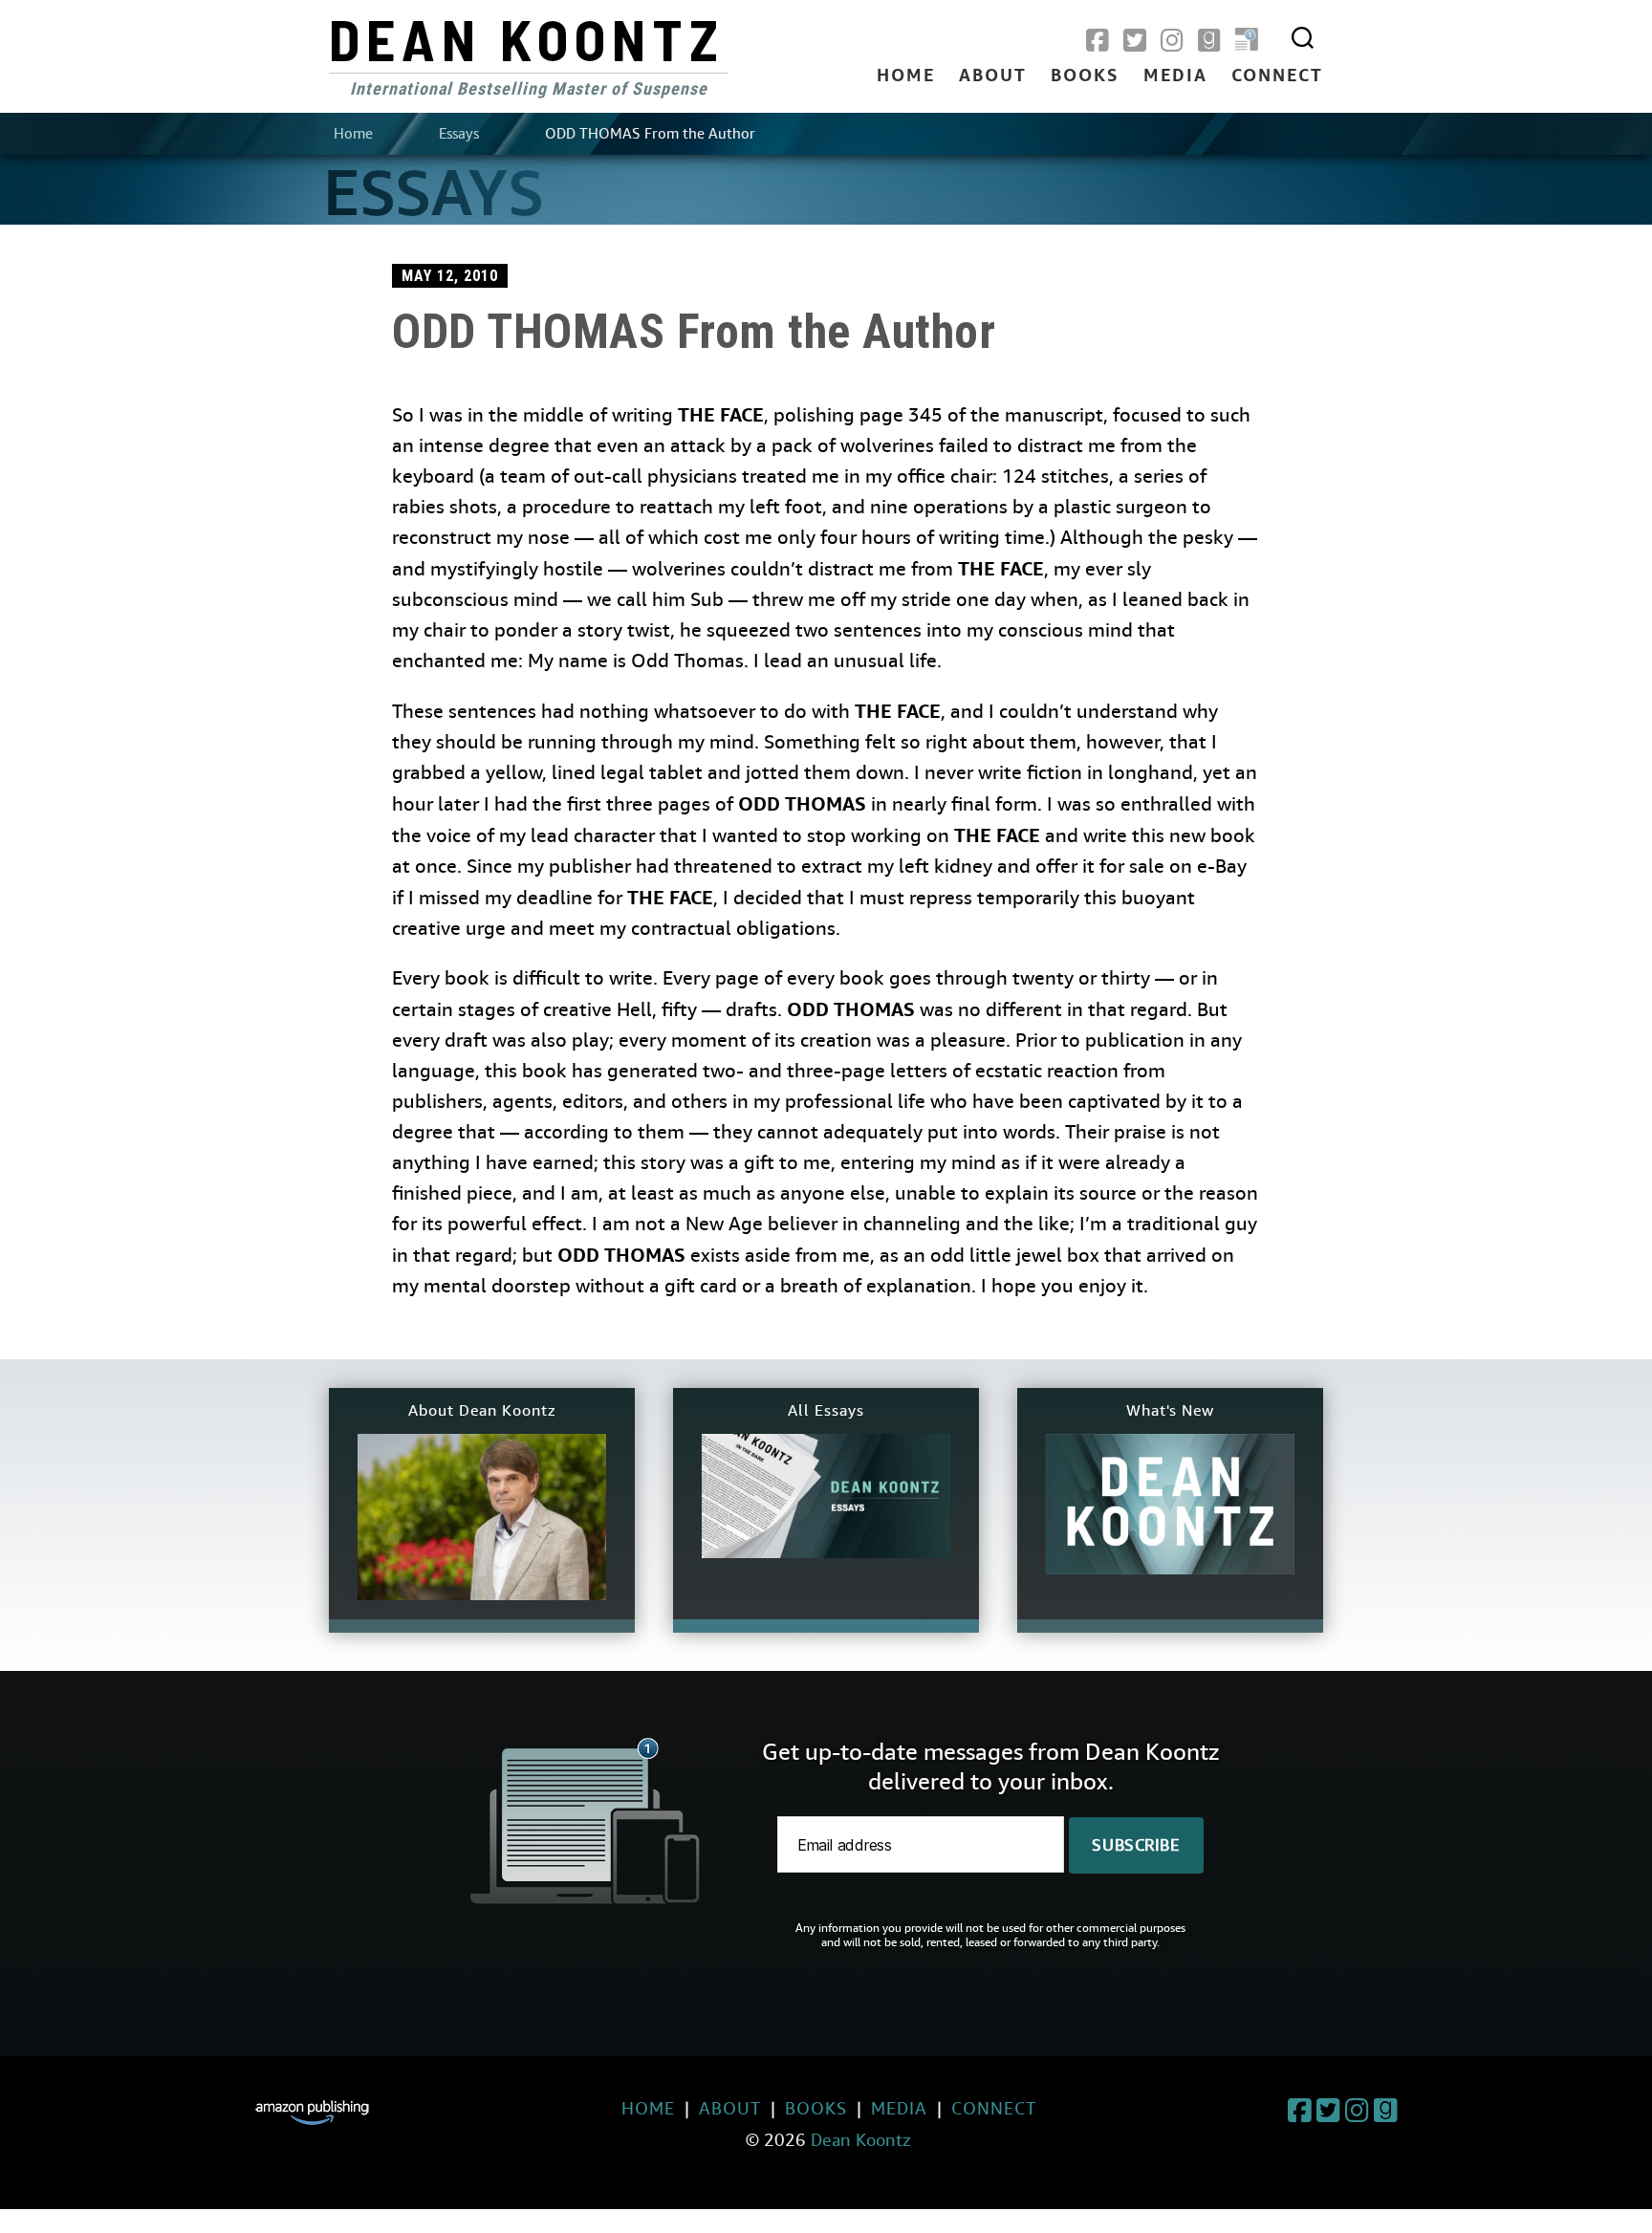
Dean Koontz (527, 38)
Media (1175, 76)
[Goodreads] (1209, 41)
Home (906, 76)
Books (1085, 76)
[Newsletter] (1247, 41)
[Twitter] (1135, 41)
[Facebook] (1098, 41)
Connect (1277, 76)
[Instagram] (1172, 41)
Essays (459, 134)
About (993, 76)
